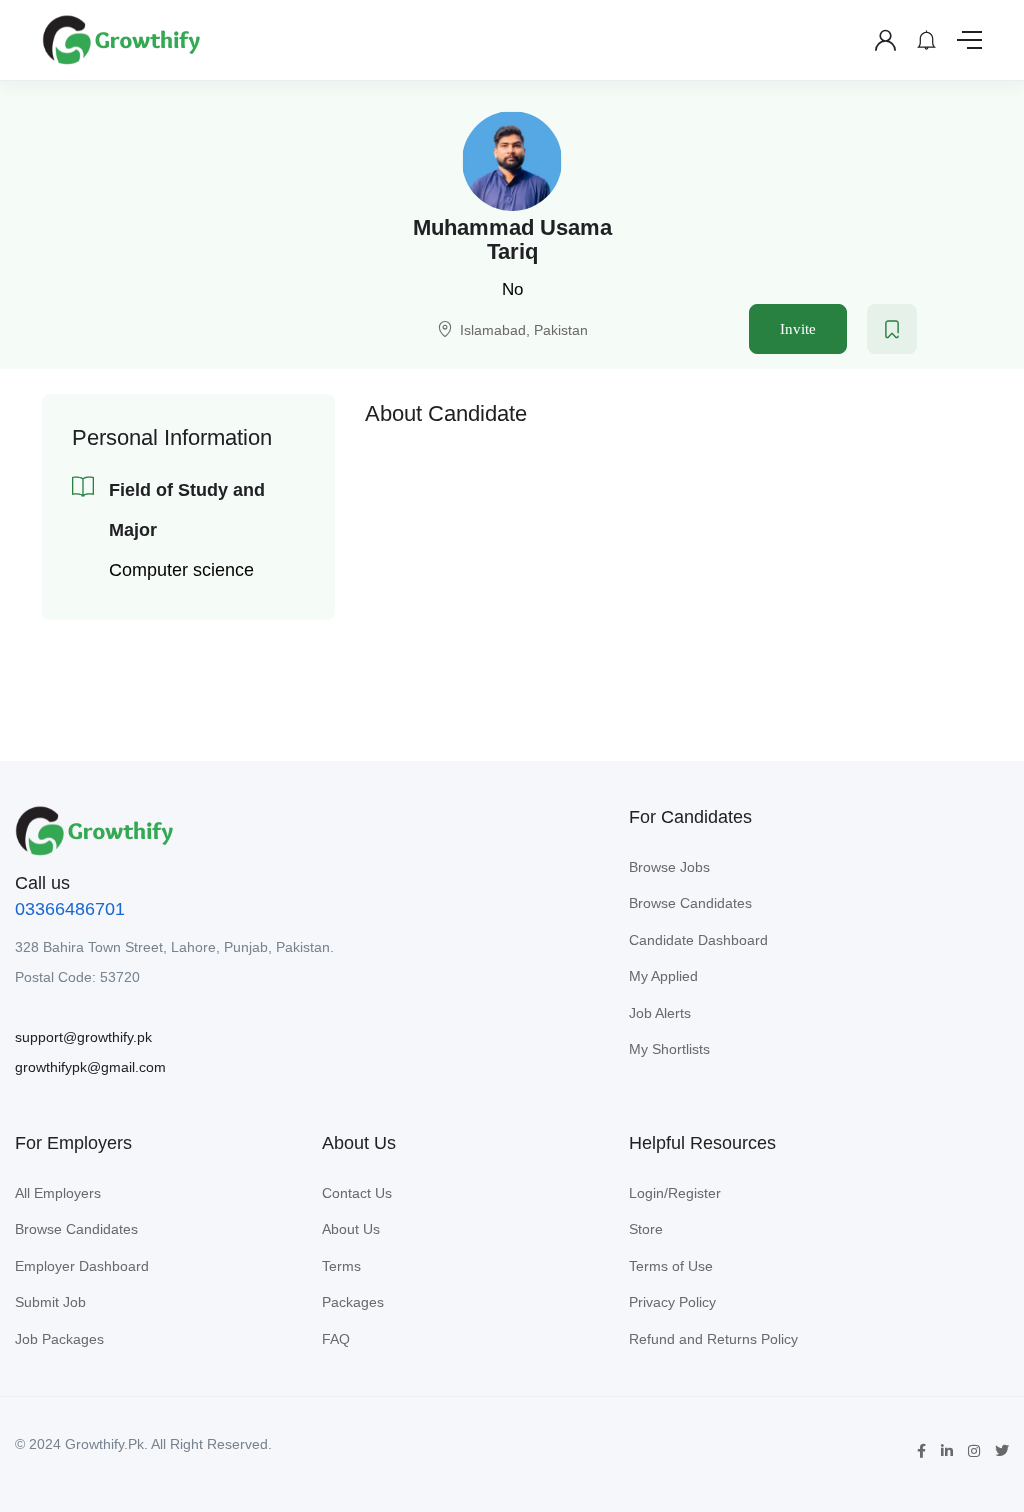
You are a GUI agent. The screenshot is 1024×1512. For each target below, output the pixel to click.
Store (646, 1229)
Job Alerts (660, 1013)
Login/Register (675, 1193)
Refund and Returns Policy (713, 1339)
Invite (798, 329)
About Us (351, 1229)
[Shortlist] (892, 329)
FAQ (336, 1339)
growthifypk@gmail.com (90, 1067)
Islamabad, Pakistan (524, 330)
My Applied (663, 976)
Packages (353, 1302)
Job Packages (59, 1339)
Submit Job (50, 1302)
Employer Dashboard (82, 1266)
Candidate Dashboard (698, 940)
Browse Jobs (669, 867)
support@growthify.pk (83, 1037)
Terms (341, 1266)
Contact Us (357, 1193)
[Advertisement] (674, 578)
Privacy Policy (672, 1302)
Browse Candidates (690, 903)
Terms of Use (671, 1266)
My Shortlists (669, 1049)
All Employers (58, 1193)
